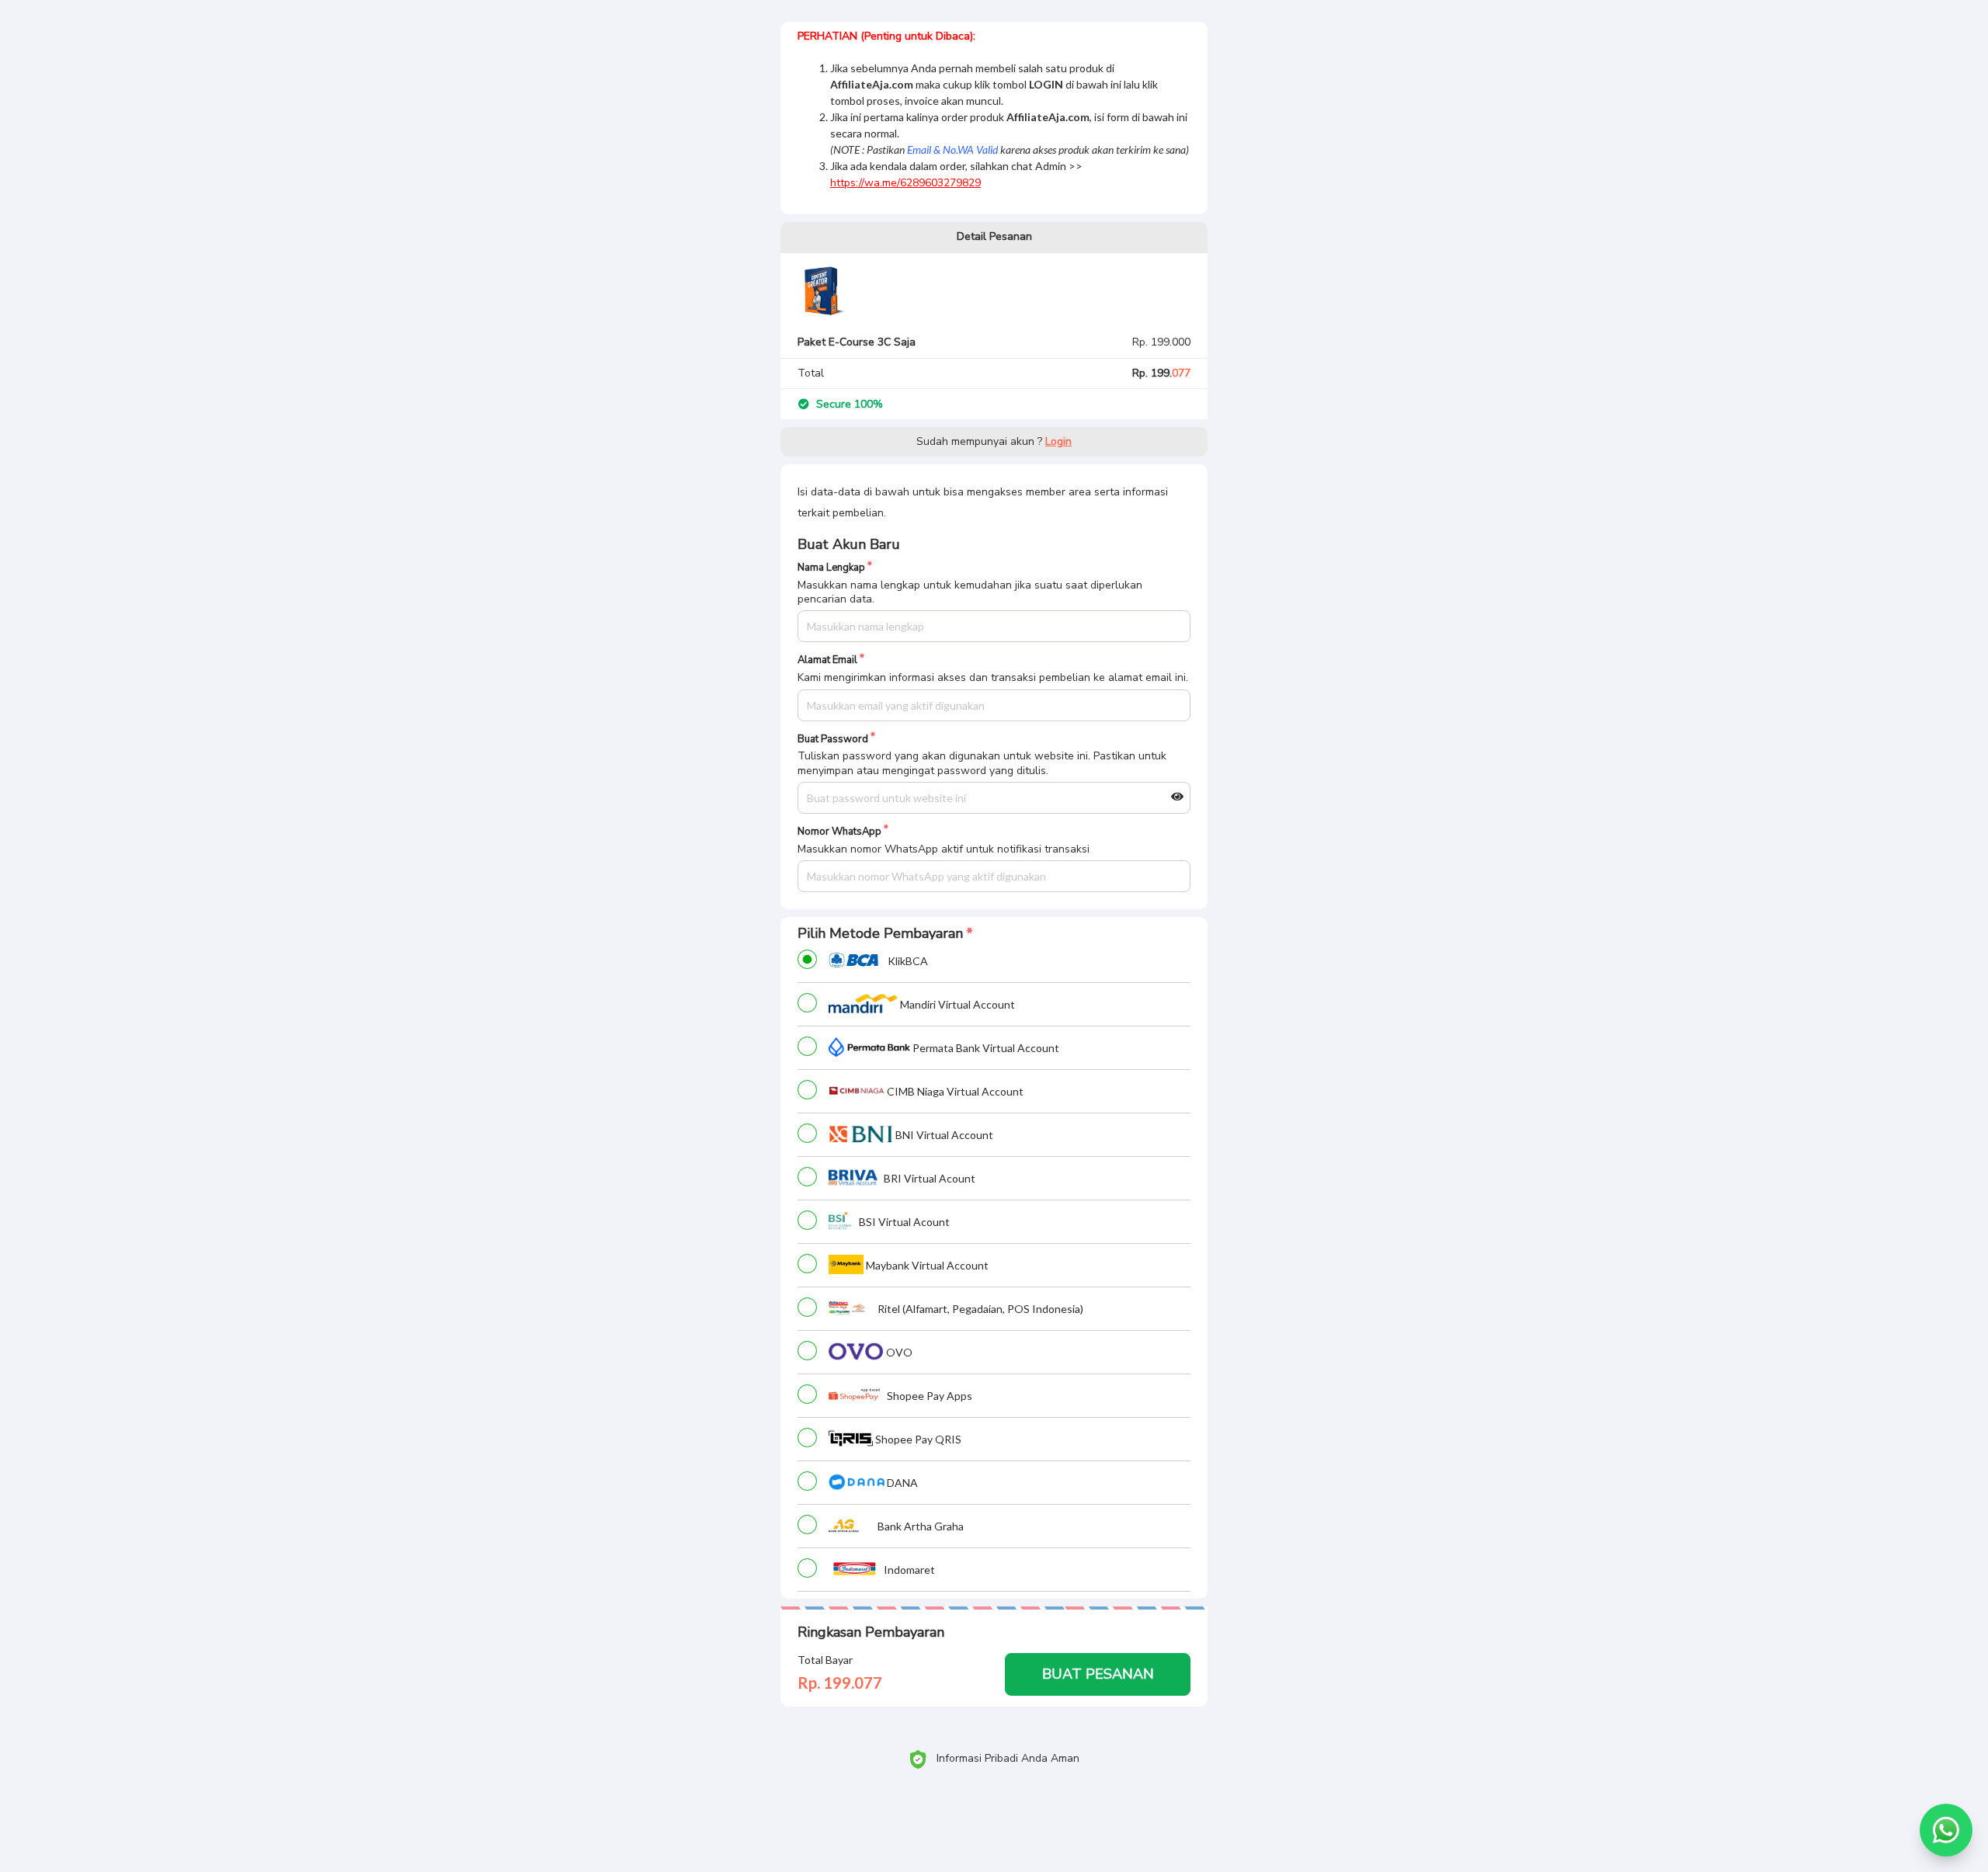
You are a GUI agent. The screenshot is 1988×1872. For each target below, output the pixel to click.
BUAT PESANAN (1098, 1674)
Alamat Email (827, 660)
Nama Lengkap (831, 568)
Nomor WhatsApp (839, 832)
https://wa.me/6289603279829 (905, 183)
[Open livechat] (1946, 1830)
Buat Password (833, 740)
